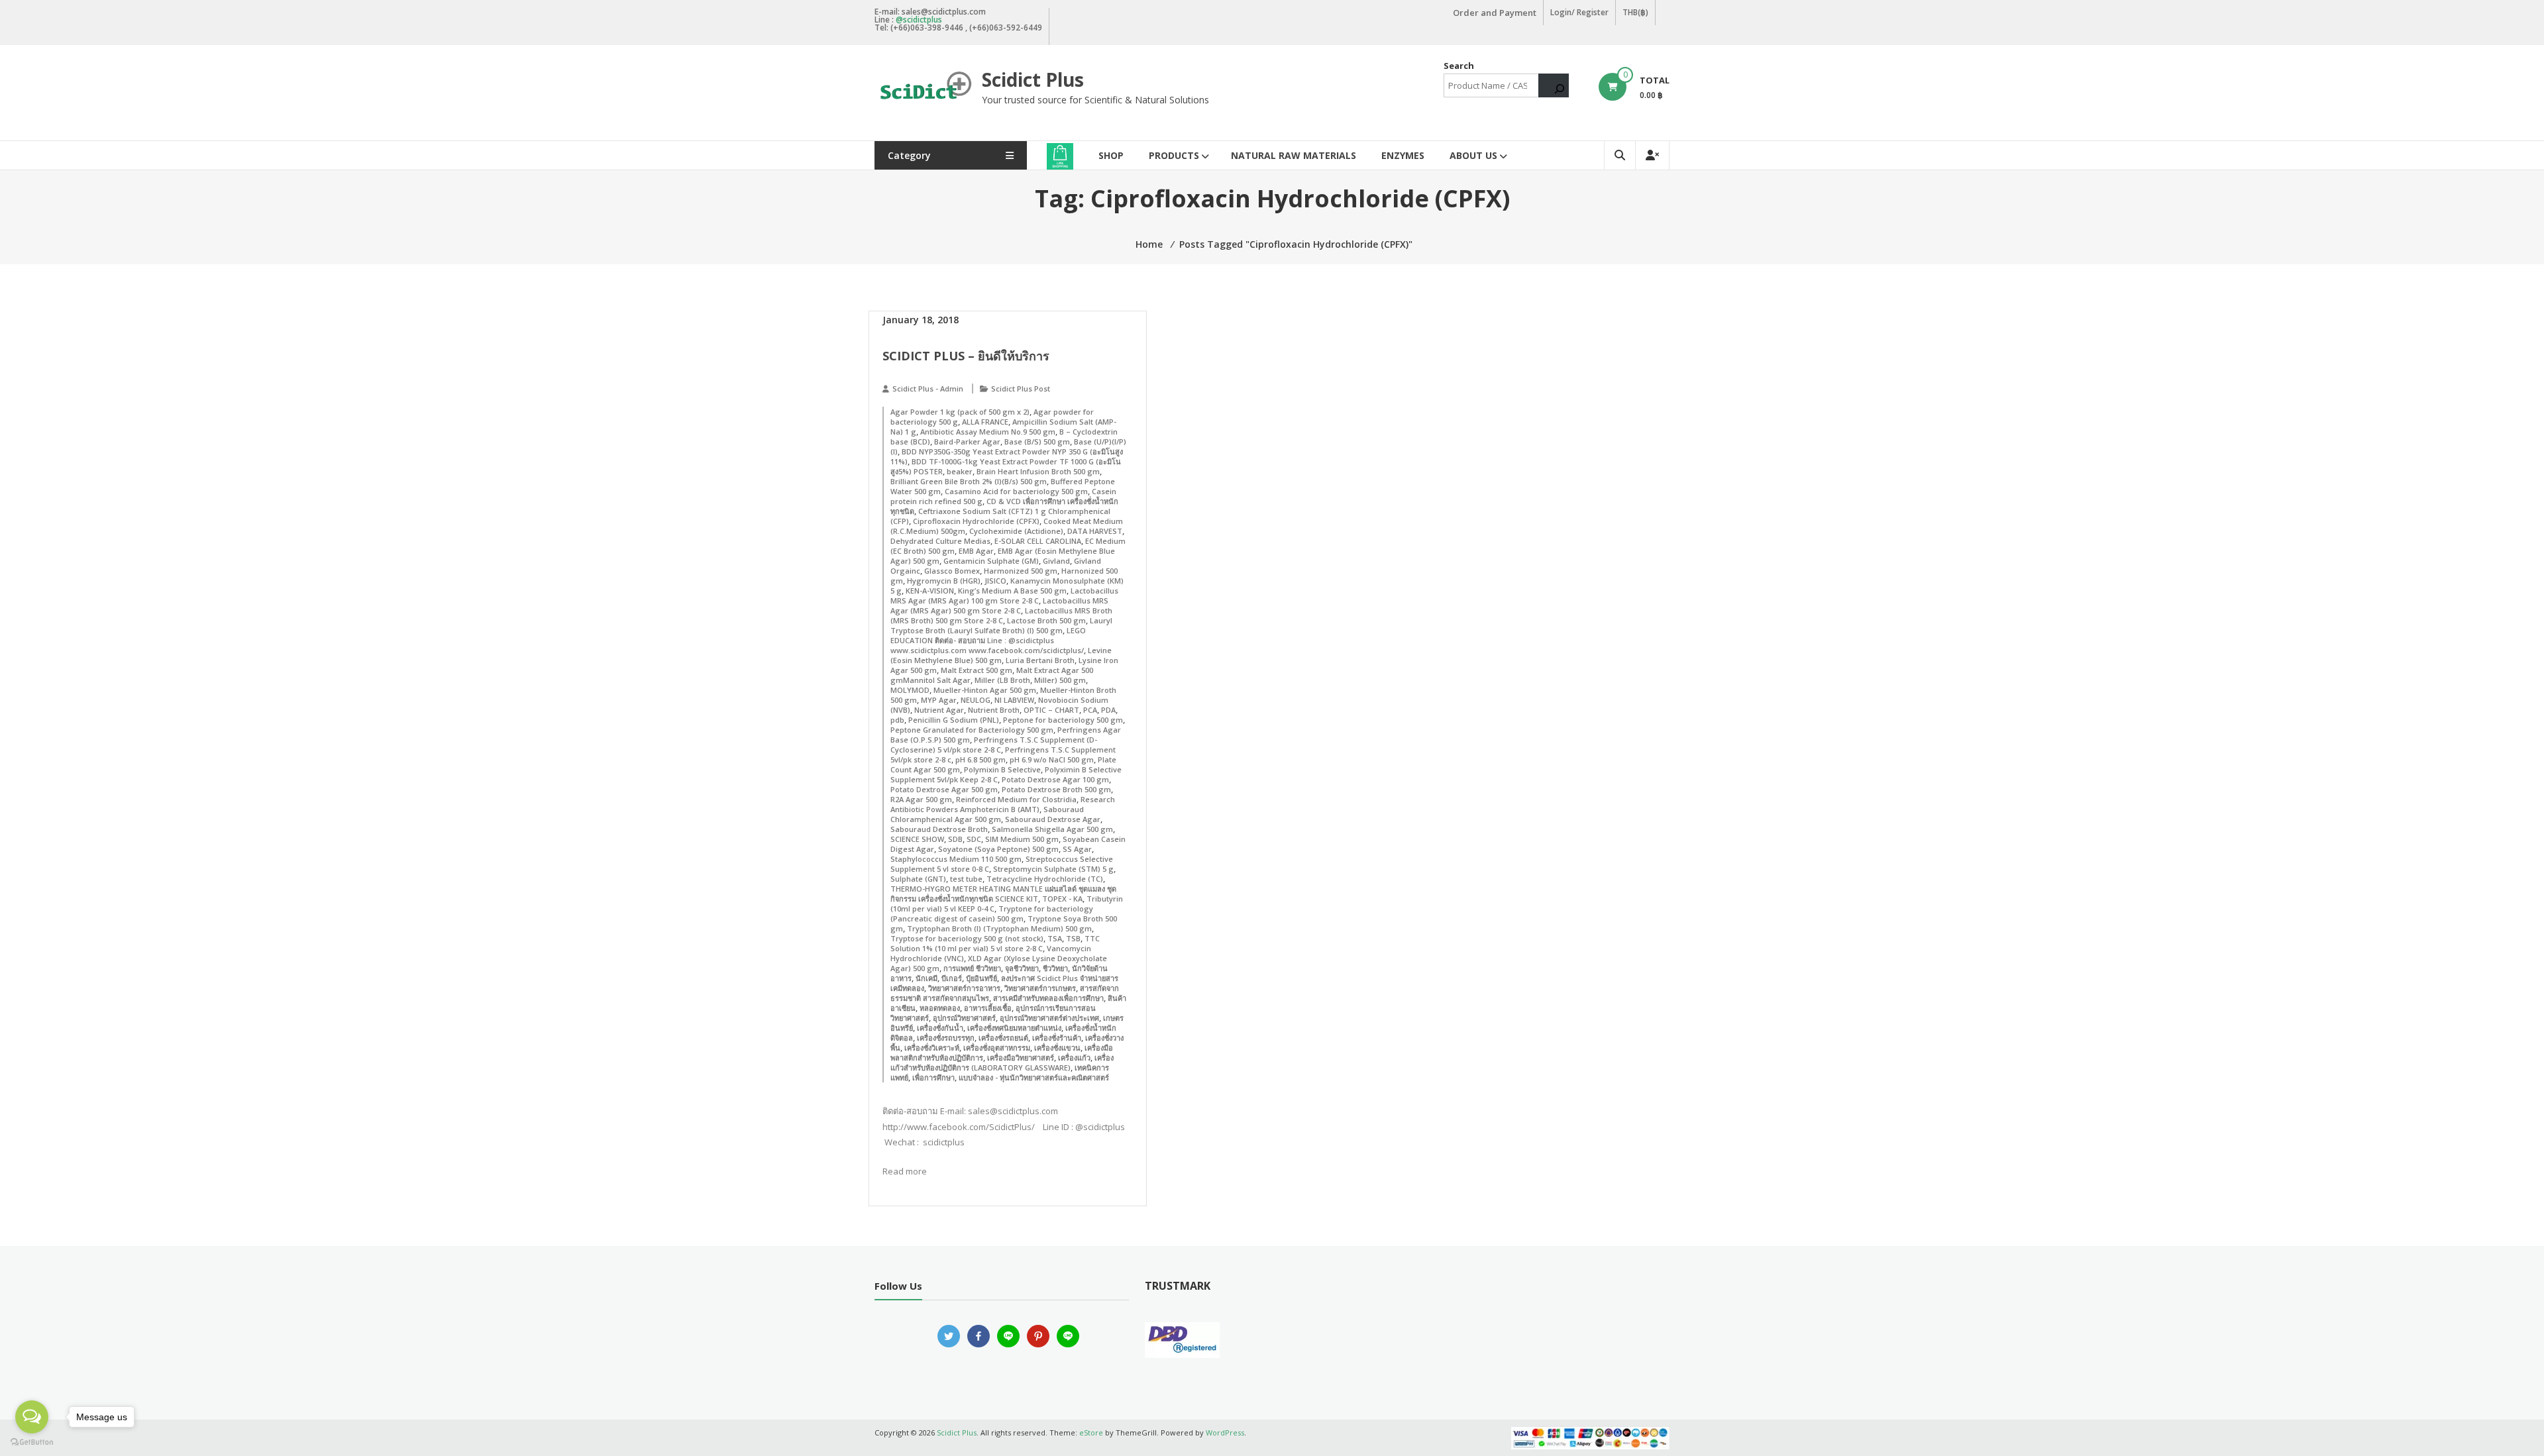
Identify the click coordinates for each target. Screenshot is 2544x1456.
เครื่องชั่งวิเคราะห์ (932, 1048)
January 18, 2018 (921, 320)
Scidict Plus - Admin (928, 389)
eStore (1091, 1432)
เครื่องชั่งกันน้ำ (940, 1028)
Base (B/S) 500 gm (1037, 442)
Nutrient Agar (939, 710)
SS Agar (1077, 849)
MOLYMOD (910, 690)
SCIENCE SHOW (917, 839)
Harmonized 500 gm (1021, 571)
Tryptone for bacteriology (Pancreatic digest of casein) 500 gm (992, 913)
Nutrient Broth (994, 710)
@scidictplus (919, 20)
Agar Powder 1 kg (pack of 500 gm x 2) (960, 412)
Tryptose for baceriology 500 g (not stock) (967, 938)
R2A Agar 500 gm (921, 799)
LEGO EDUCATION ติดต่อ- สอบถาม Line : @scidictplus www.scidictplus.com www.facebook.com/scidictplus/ (988, 640)
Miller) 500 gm (1060, 680)
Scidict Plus (1033, 79)
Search (1459, 66)
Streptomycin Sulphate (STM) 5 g (1053, 869)
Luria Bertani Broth (1040, 660)
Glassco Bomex (952, 571)
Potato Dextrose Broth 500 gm (1056, 789)
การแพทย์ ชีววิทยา (972, 968)
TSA (1055, 938)
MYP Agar (939, 700)
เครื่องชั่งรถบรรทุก (946, 1038)
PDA (1108, 710)
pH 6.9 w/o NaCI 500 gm (1052, 759)
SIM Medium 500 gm (1022, 839)
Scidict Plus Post (1021, 389)
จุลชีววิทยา (1022, 968)
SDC (974, 839)
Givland (1056, 561)
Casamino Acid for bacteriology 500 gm (1016, 491)
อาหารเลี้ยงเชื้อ (988, 1008)
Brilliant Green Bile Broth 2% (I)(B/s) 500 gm (969, 481)
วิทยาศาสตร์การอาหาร (964, 988)
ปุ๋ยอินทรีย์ (981, 978)
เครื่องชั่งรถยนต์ (1003, 1038)
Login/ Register (1579, 12)
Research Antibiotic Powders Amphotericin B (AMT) (1003, 804)
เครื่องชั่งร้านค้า (1057, 1038)
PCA (1090, 710)
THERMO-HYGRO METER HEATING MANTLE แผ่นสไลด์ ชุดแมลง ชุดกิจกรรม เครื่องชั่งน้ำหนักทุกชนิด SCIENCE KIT (1003, 894)
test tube (966, 879)
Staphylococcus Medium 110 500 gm (956, 859)
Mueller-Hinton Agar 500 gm (985, 690)
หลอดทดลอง (940, 1008)
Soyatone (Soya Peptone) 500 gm (998, 849)
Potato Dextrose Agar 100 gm (1055, 779)
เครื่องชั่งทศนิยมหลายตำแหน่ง (1014, 1028)
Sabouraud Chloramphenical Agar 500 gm (987, 814)
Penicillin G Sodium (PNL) (954, 720)
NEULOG (976, 700)
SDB (955, 839)
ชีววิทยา (1055, 968)
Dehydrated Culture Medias (940, 541)
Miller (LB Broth (1002, 680)
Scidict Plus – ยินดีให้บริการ (966, 356)
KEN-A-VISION (930, 591)
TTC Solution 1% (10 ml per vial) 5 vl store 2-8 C (995, 943)
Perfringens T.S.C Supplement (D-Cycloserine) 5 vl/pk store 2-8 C (994, 745)
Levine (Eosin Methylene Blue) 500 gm (1001, 655)
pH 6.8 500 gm (980, 759)
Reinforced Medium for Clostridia (1016, 799)
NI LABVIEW (1014, 700)
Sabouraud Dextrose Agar (1053, 819)
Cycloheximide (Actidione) (1016, 531)
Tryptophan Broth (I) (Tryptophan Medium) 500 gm (999, 928)
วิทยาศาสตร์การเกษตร (1040, 988)
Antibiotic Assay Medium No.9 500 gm (988, 432)
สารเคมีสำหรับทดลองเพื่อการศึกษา (1048, 998)
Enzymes (1403, 155)
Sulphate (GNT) (918, 879)
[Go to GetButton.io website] (32, 1442)
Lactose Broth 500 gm (1046, 620)
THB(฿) (1635, 12)
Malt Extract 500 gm (977, 670)
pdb (897, 720)
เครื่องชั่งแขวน (1057, 1048)
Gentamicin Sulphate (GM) (991, 561)
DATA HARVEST (1095, 531)
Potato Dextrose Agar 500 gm (944, 789)
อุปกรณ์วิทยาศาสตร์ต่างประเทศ (1049, 1018)
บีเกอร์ (952, 978)
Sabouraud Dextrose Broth (939, 829)
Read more (905, 1171)
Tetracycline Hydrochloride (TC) (1045, 879)
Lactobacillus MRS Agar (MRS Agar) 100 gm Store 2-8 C (1004, 596)
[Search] (1554, 85)
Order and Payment (1495, 13)
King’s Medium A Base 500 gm (1012, 591)
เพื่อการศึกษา (933, 1077)
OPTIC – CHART (1051, 710)
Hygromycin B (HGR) (944, 581)
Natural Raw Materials (1294, 155)
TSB (1073, 938)
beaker (960, 471)
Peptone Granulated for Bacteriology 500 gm (972, 730)
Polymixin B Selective (1002, 769)
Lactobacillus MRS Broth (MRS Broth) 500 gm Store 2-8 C (1001, 615)
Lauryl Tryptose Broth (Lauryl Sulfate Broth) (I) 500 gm (1001, 625)
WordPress (1225, 1432)
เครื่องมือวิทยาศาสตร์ (1021, 1058)
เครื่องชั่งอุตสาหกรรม (997, 1048)
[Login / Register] (1652, 155)
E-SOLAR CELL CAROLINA (1038, 541)
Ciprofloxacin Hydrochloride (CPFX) (976, 521)
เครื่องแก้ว (1074, 1058)
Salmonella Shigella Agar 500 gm (1052, 829)
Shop (1111, 155)
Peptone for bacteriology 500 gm (1063, 720)
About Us (1473, 155)
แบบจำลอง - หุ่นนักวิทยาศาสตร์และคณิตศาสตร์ (1034, 1077)
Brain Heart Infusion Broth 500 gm (1038, 471)
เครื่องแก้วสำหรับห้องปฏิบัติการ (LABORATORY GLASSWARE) (1002, 1063)
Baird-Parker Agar (967, 442)
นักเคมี (927, 978)
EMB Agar (976, 551)
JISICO (995, 581)
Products (1174, 155)
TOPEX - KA (1062, 899)
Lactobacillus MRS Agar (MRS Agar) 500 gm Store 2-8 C (999, 605)
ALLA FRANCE (985, 422)
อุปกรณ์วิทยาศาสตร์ (964, 1018)
